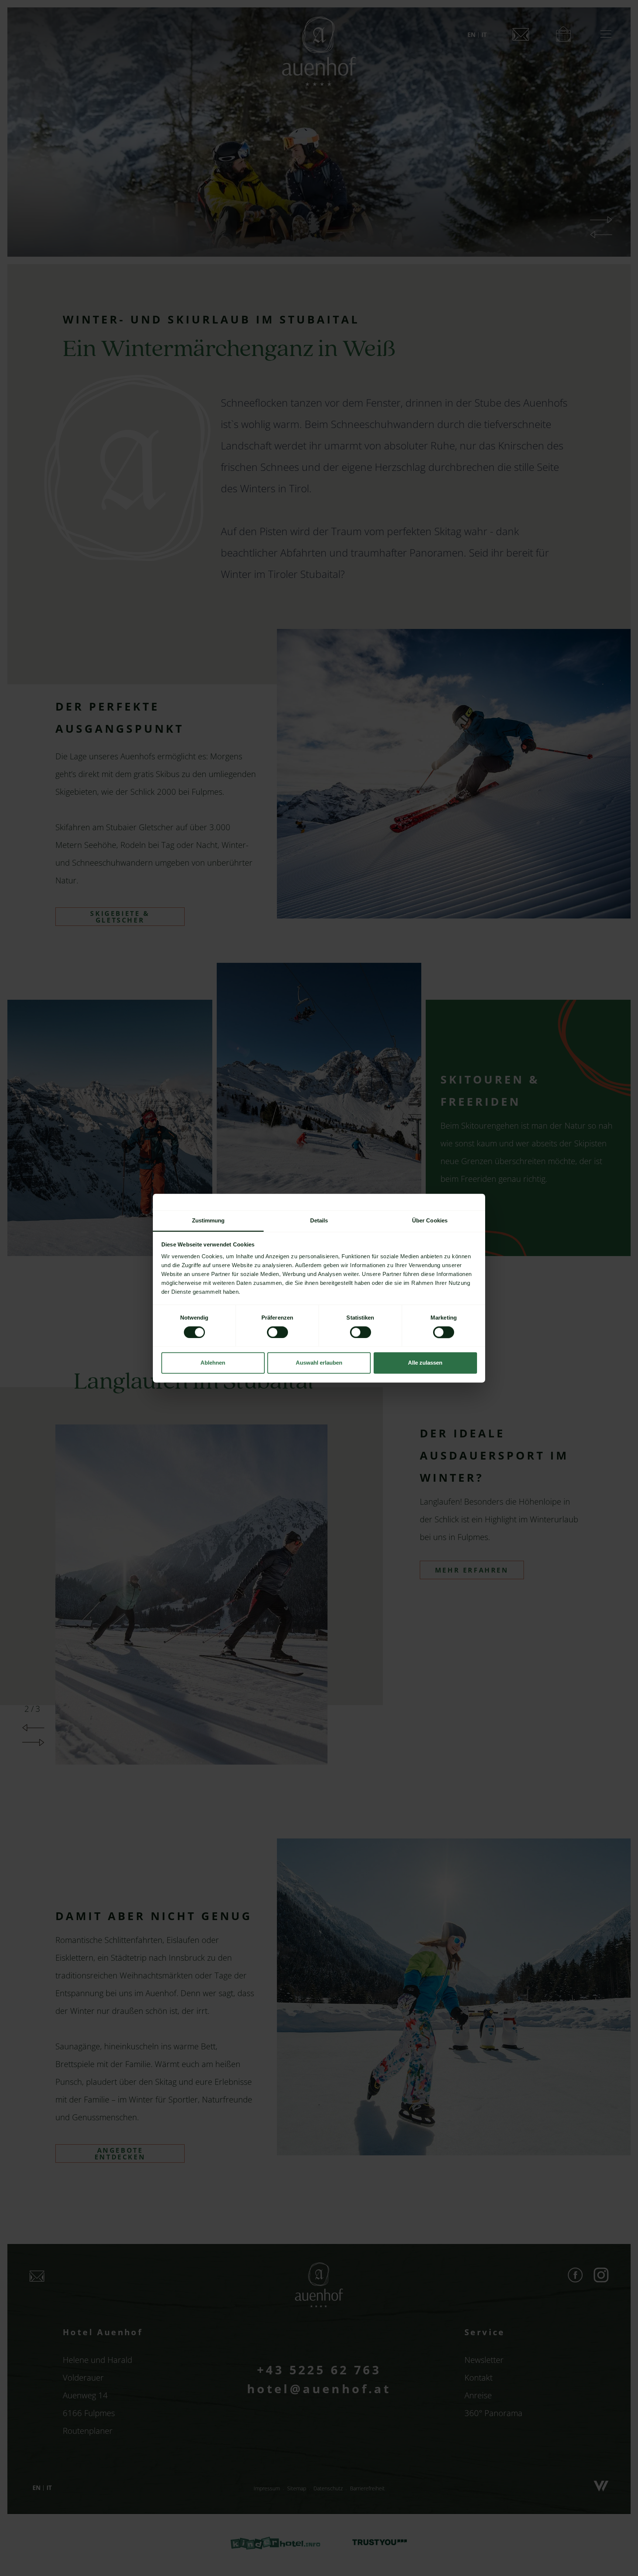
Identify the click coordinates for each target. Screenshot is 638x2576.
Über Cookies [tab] (430, 1220)
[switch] (277, 1332)
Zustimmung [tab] (208, 1220)
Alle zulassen (425, 1363)
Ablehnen (213, 1363)
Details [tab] (319, 1220)
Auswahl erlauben (319, 1363)
